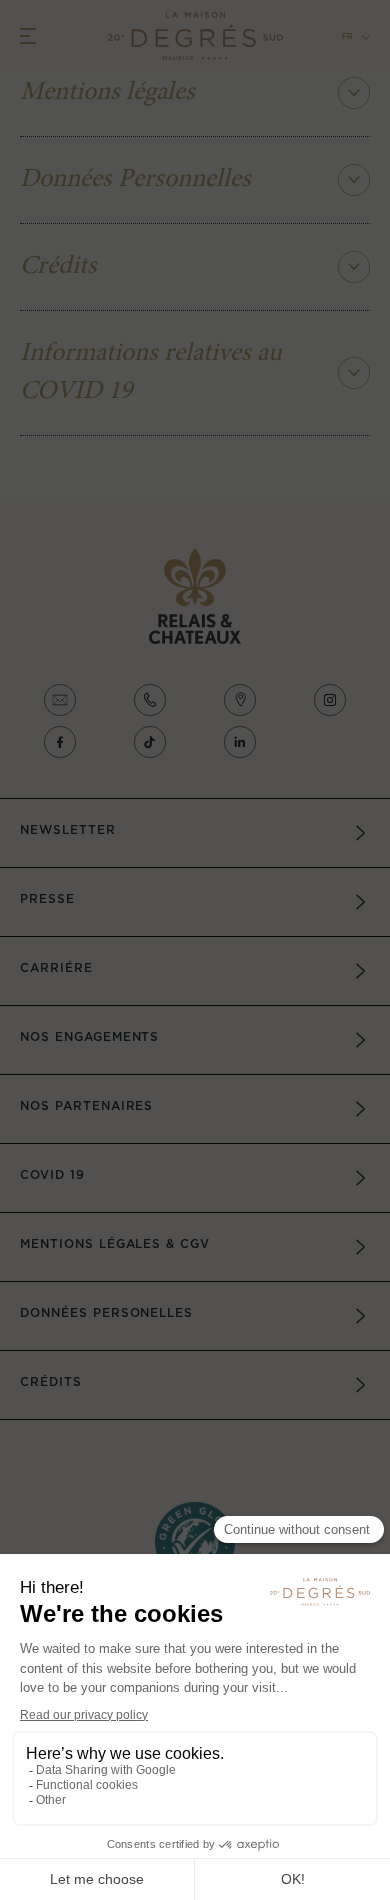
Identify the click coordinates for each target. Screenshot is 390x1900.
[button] (350, 37)
